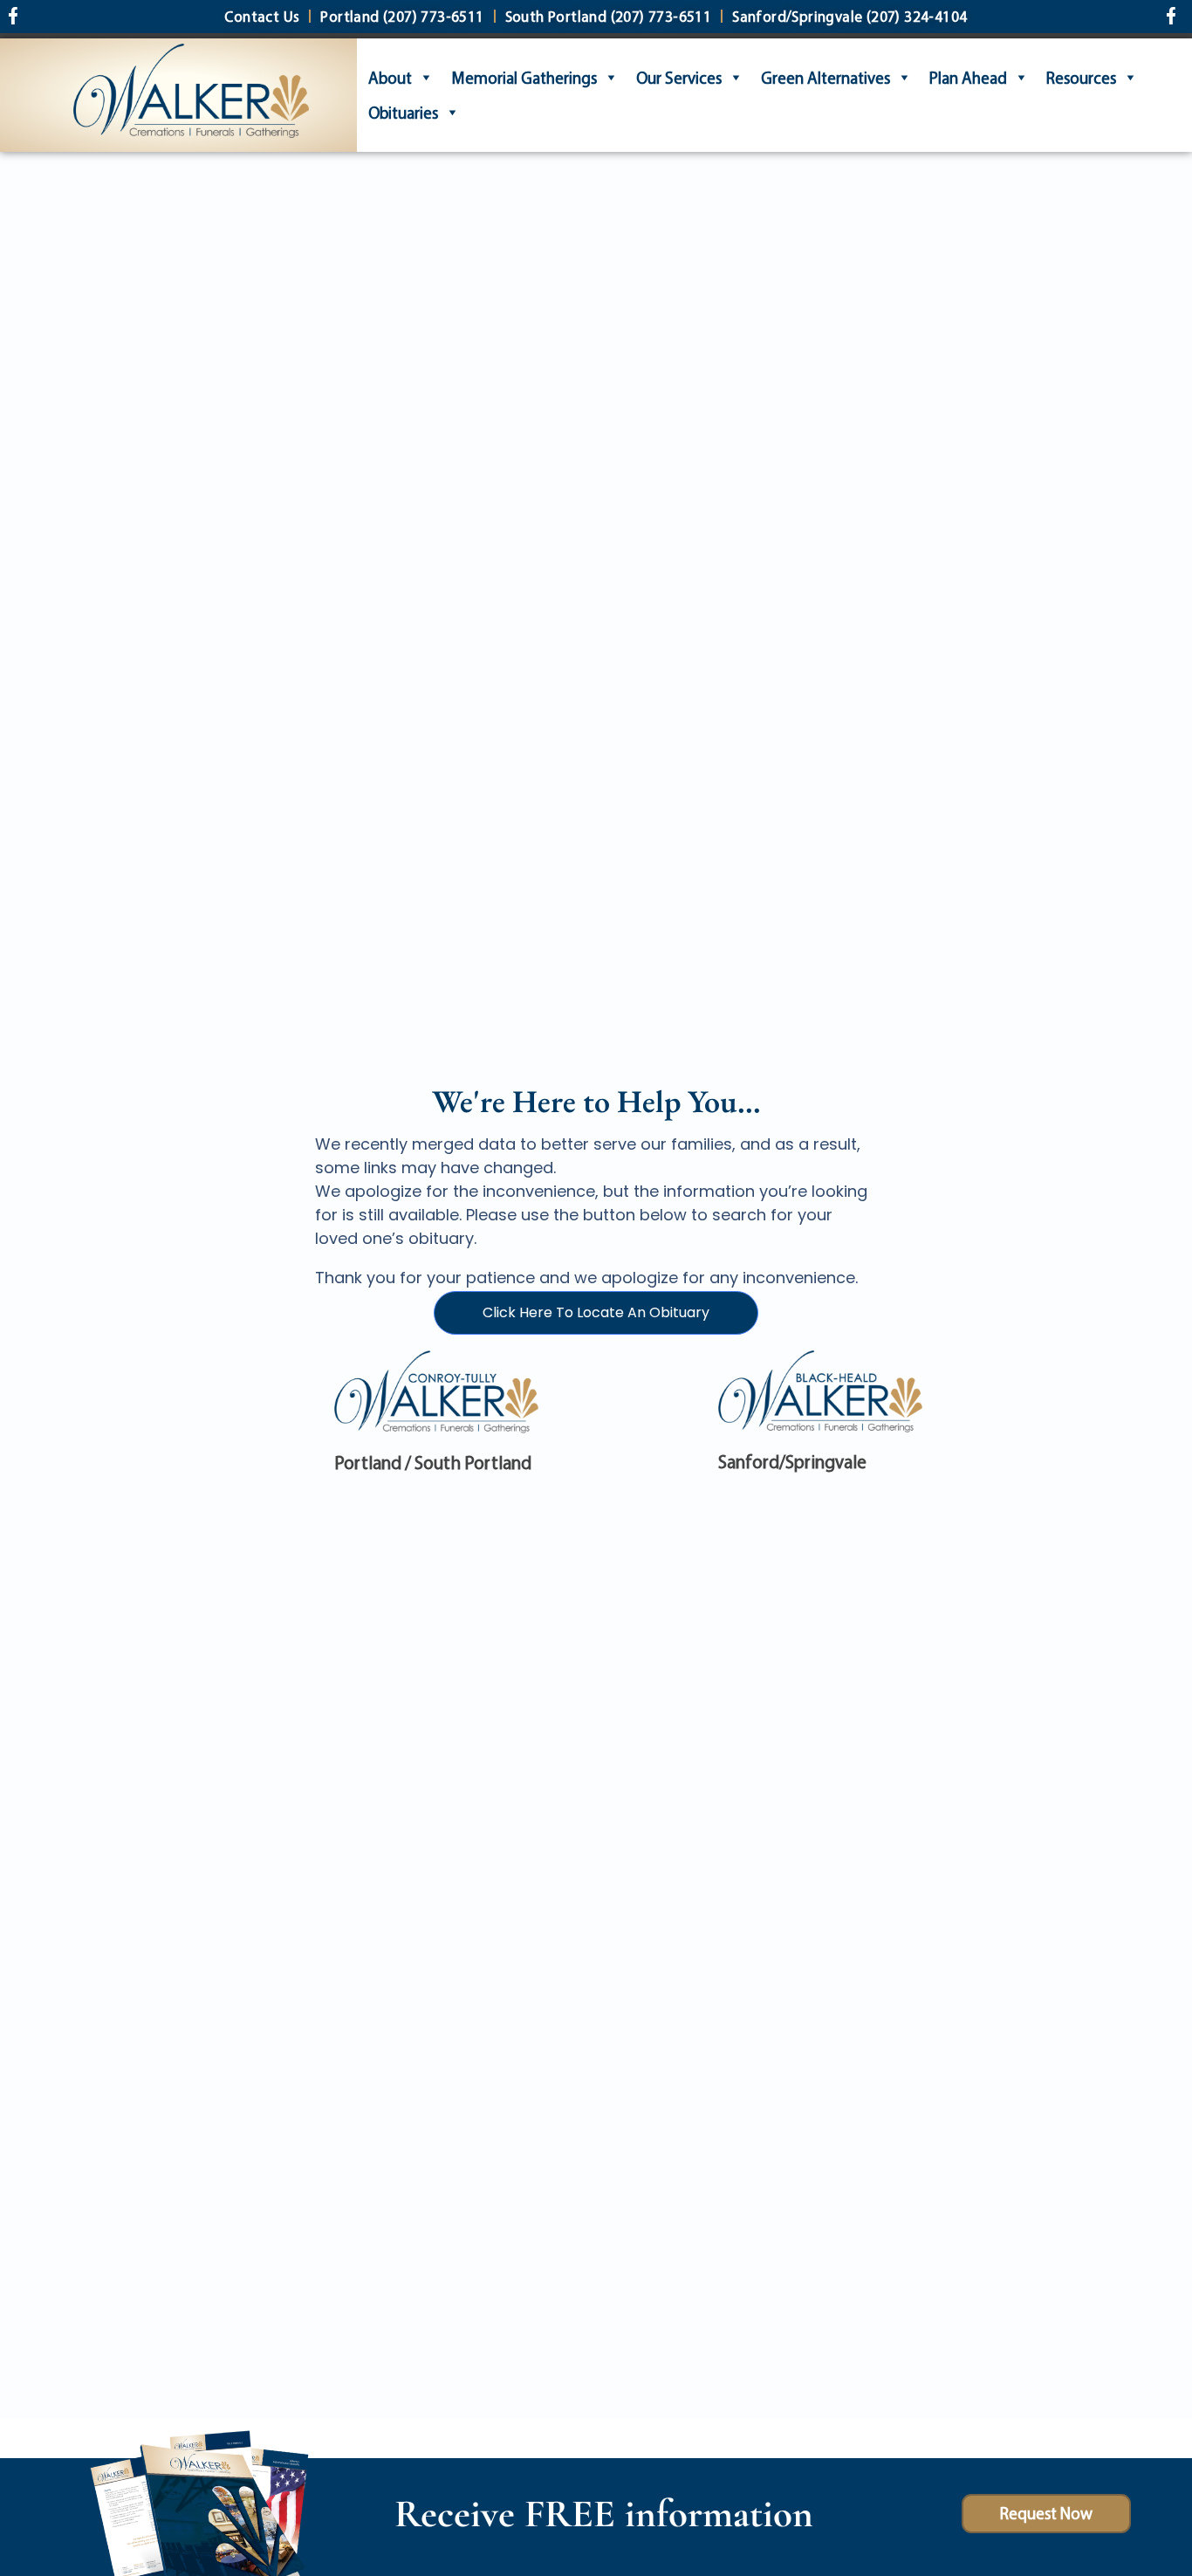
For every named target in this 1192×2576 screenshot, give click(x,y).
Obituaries (403, 113)
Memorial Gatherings (524, 78)
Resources (1081, 78)
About (390, 78)
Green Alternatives (825, 78)
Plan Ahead (968, 78)
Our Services (679, 78)
